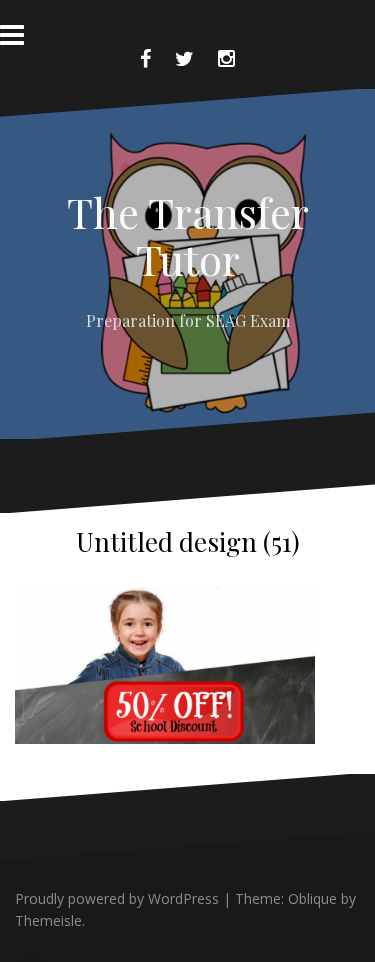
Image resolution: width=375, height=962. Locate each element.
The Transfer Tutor (188, 235)
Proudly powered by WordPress (117, 898)
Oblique (312, 898)
